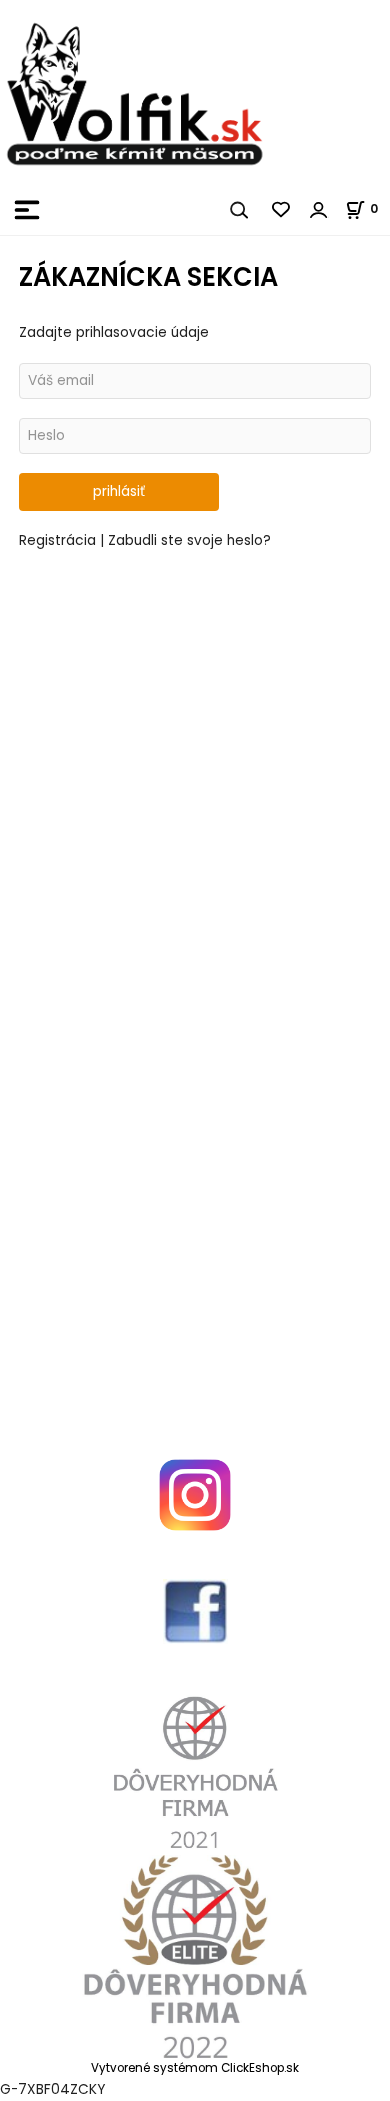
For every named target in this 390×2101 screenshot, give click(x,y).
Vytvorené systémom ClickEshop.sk (195, 2068)
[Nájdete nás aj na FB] (195, 1611)
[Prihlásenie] (319, 210)
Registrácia (59, 540)
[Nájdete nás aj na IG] (195, 1495)
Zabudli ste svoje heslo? (189, 540)
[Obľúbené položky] (282, 210)
